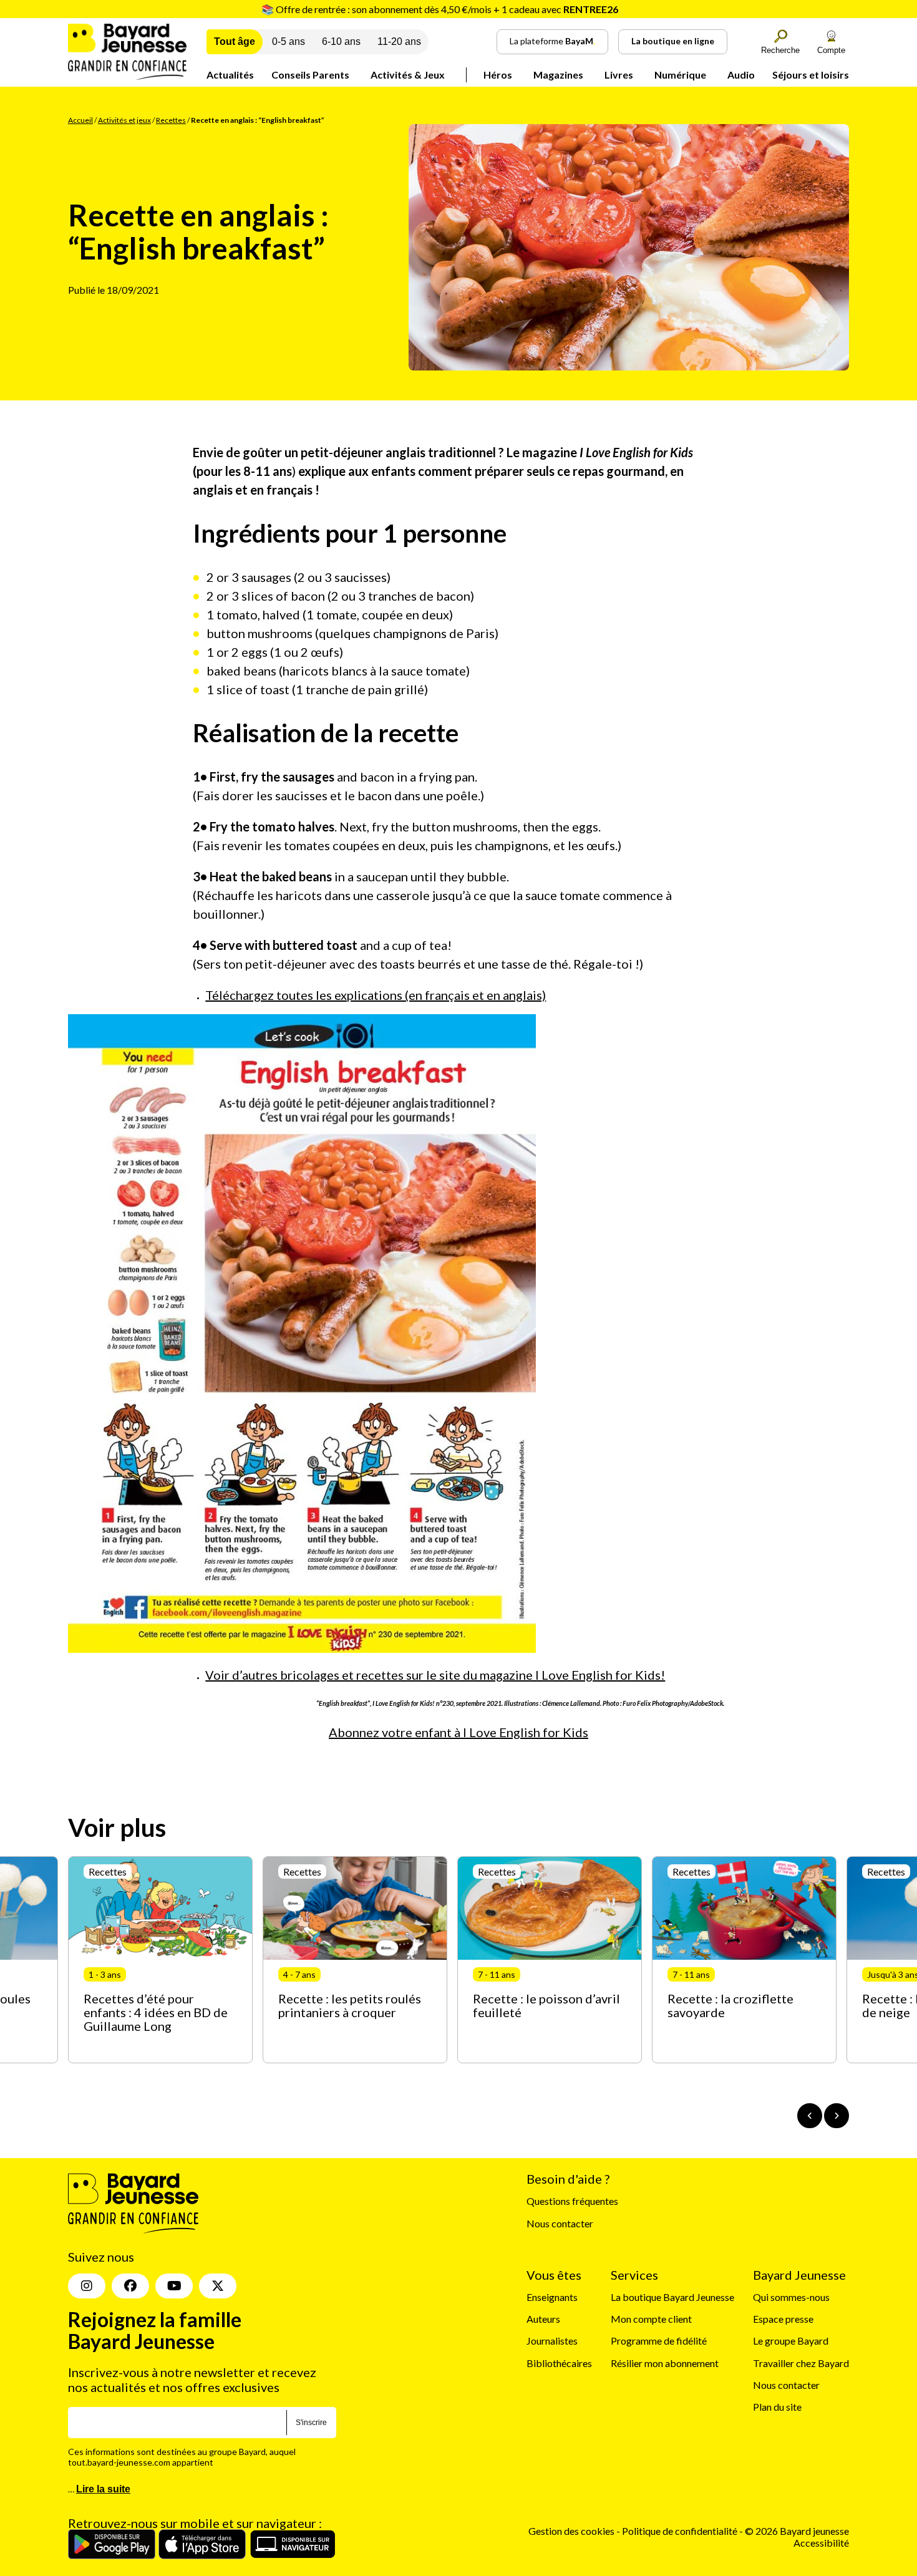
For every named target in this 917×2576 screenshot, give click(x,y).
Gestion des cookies (571, 2531)
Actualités (230, 75)
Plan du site (777, 2407)
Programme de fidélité (659, 2341)
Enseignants (552, 2297)
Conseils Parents (310, 75)
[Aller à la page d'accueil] (127, 76)
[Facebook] (130, 2286)
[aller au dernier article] (810, 2116)
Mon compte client (651, 2319)
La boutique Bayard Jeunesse (672, 2297)
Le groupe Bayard (791, 2341)
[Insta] (87, 2286)
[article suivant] (837, 2116)
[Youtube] (174, 2286)
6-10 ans (341, 41)
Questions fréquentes (572, 2201)
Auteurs (543, 2319)
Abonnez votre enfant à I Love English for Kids (458, 1732)
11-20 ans (399, 41)
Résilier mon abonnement (665, 2363)
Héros (498, 75)
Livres (619, 75)
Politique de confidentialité (681, 2531)
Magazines (558, 75)
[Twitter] (218, 2286)
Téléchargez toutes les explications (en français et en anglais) (376, 995)
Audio (741, 75)
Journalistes (552, 2341)
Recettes (171, 120)
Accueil (80, 120)
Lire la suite (103, 2489)
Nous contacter (560, 2223)
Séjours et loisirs (811, 75)
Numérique (680, 75)
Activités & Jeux (408, 75)
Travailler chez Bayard (801, 2363)
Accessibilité (821, 2543)
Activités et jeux (124, 120)
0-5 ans (289, 41)
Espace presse (783, 2319)
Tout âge (235, 41)
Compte (831, 50)
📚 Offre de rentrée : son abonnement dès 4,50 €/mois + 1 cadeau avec (440, 9)
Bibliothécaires (559, 2363)
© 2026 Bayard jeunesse (797, 2531)
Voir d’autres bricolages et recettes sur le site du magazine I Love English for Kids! (435, 1675)
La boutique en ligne (673, 41)
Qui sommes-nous (791, 2297)
